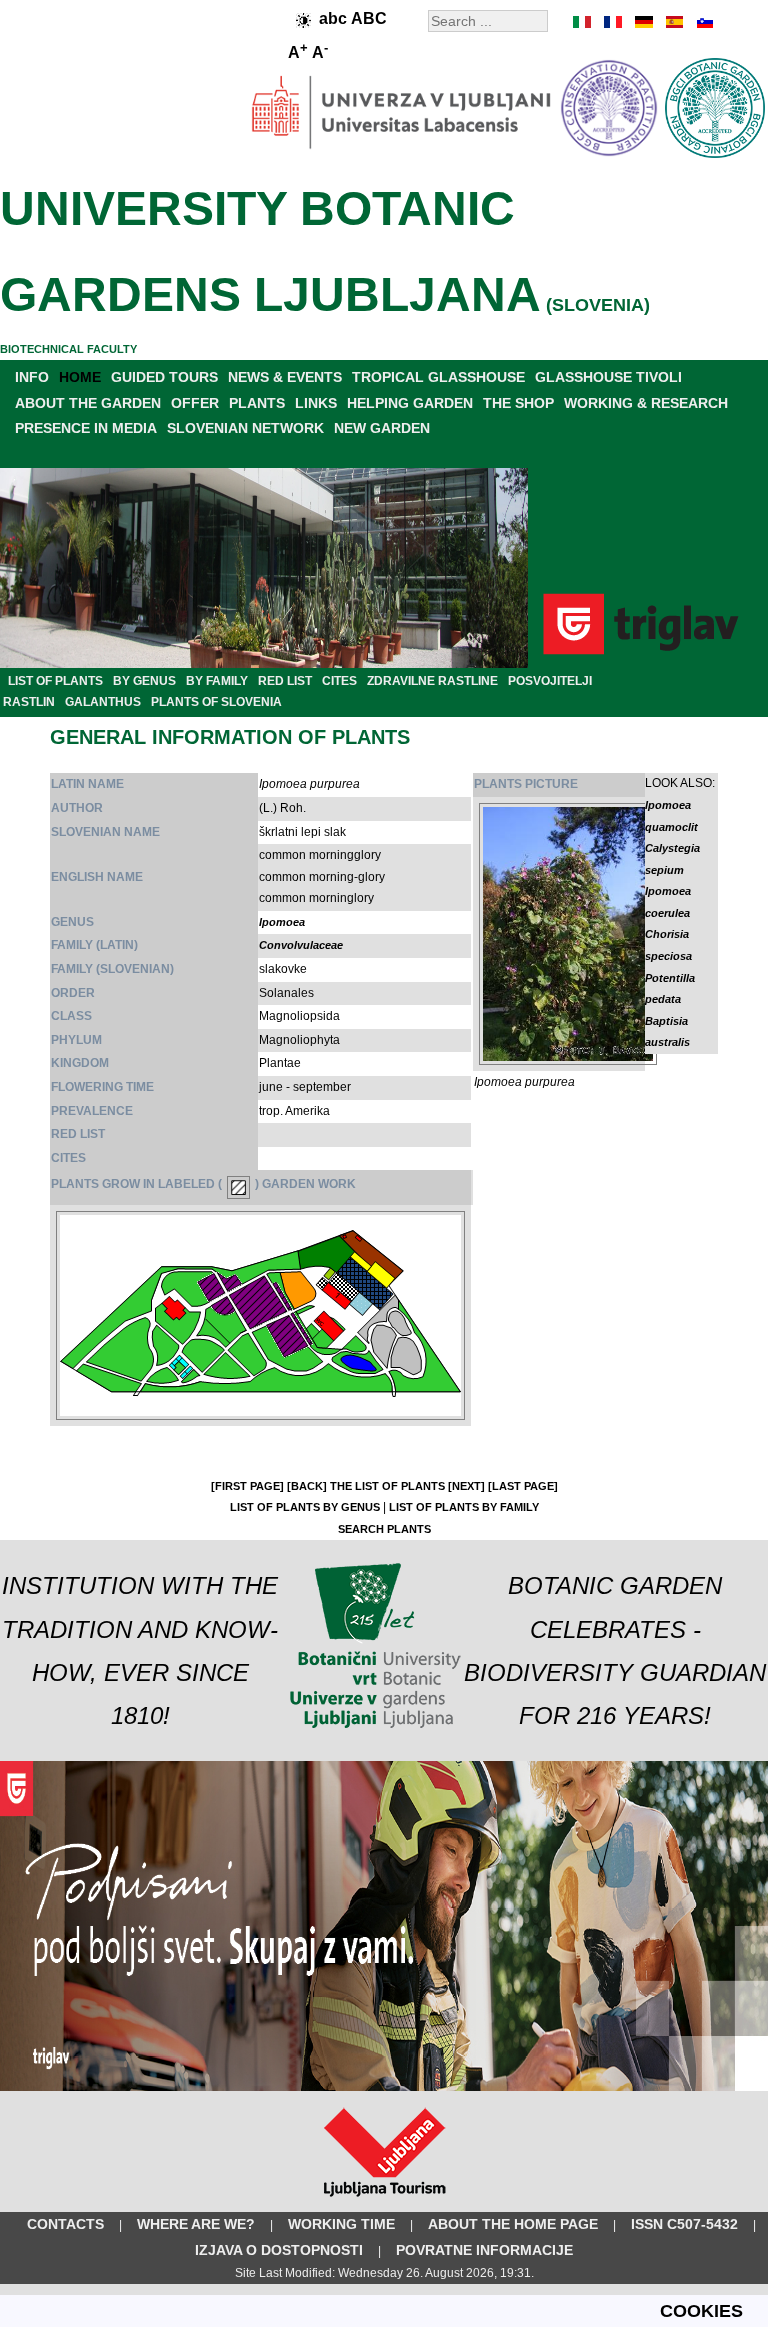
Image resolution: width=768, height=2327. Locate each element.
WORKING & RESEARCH (646, 403)
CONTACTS (65, 2224)
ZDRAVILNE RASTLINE (432, 681)
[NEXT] (466, 1486)
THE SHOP (518, 403)
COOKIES (701, 2311)
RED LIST (285, 681)
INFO (32, 377)
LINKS (316, 403)
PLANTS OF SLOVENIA (216, 702)
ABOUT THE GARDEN (88, 403)
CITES (339, 681)
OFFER (195, 403)
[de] (643, 22)
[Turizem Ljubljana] (384, 2201)
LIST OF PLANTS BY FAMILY (464, 1507)
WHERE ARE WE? (196, 2224)
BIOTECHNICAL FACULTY (68, 349)
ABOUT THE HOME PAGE (513, 2224)
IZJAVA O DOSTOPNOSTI (279, 2250)
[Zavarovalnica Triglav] (384, 2087)
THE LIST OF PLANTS (387, 1486)
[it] (583, 22)
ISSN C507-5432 (684, 2224)
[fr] (613, 22)
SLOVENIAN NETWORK (245, 428)
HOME (80, 377)
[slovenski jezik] (703, 22)
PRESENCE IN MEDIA (86, 428)
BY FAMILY (217, 681)
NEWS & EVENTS (285, 377)
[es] (673, 22)
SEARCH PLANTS (384, 1529)
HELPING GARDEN (410, 403)
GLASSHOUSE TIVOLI (608, 377)
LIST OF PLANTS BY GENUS (305, 1507)
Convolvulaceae (301, 945)
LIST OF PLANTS (55, 681)
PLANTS (257, 403)
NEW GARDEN (382, 428)
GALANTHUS (103, 702)
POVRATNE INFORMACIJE (484, 2250)
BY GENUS (144, 681)
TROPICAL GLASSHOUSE (438, 377)
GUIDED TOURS (164, 377)
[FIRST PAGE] (247, 1486)
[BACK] (307, 1486)
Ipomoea (282, 922)
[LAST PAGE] (523, 1486)
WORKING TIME (341, 2224)
